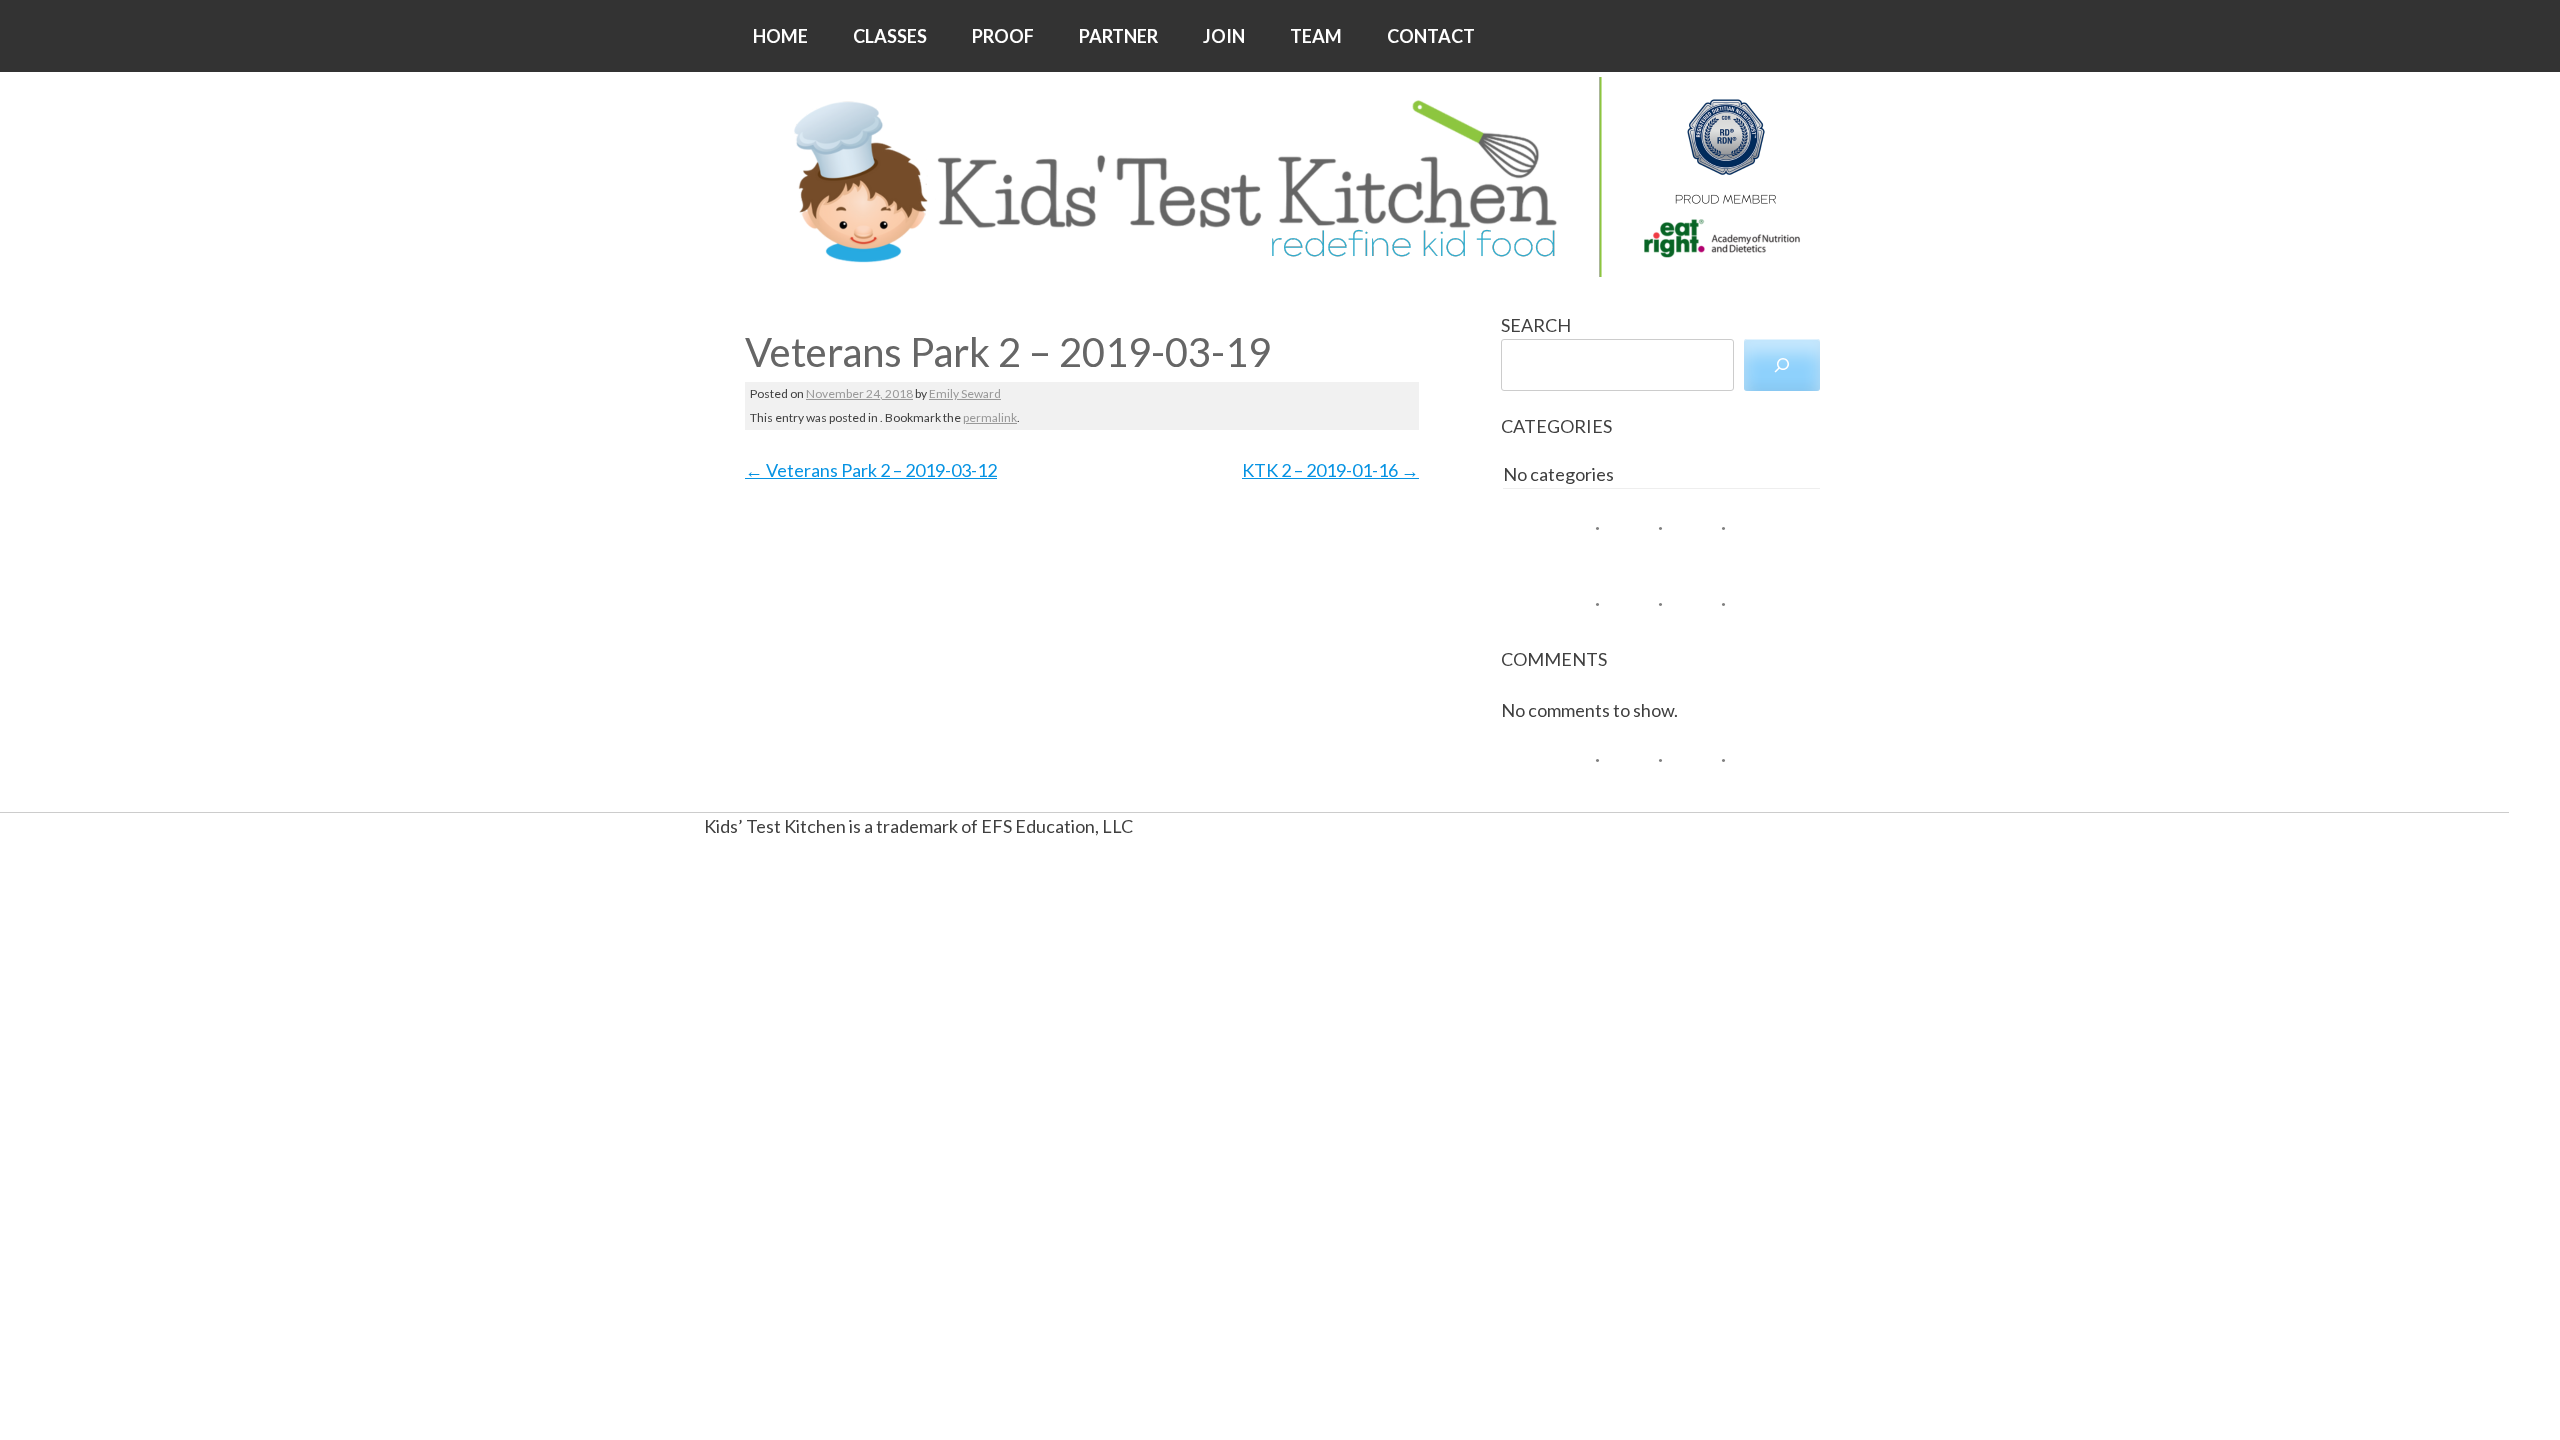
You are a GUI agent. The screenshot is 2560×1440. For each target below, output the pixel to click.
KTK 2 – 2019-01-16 (1330, 470)
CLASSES (890, 36)
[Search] (1782, 365)
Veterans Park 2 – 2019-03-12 (871, 470)
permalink (990, 417)
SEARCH (1536, 325)
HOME (780, 36)
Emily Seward (965, 393)
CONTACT (1431, 36)
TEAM (1316, 36)
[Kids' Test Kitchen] (1280, 177)
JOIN (1224, 36)
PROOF (1003, 36)
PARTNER (1118, 36)
